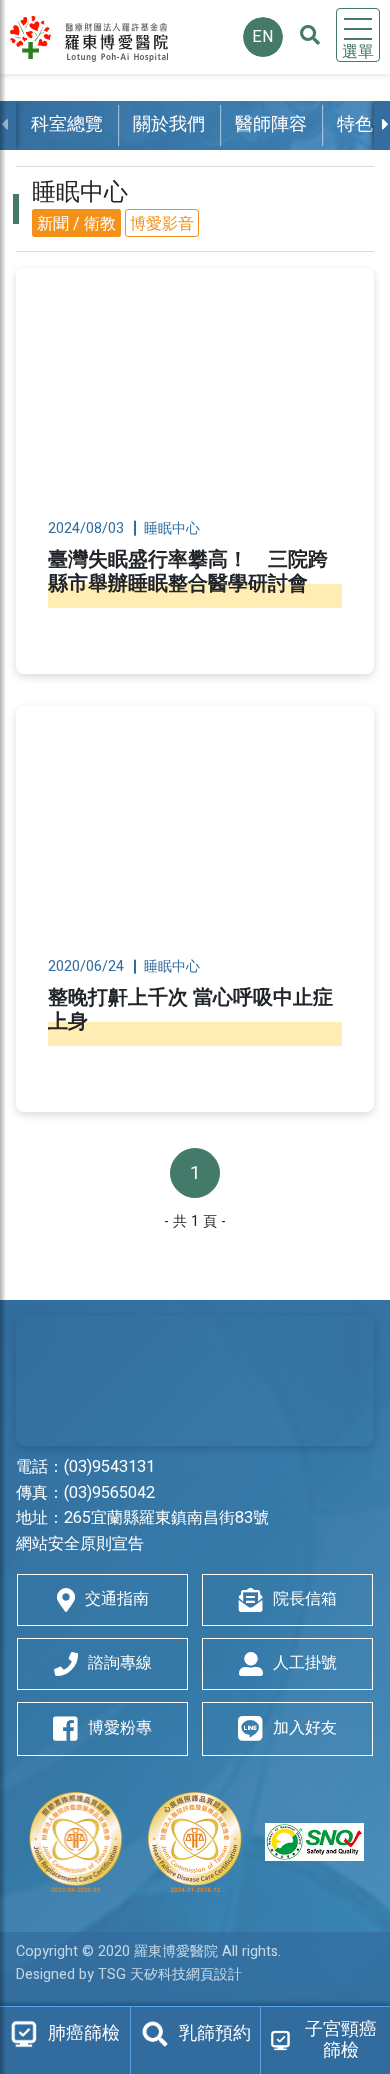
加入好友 (305, 1728)
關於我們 (169, 124)
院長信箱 (305, 1599)
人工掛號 (305, 1663)
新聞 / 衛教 (76, 224)
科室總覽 (67, 124)
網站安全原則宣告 (80, 1544)
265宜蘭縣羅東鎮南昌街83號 (166, 1518)
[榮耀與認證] (195, 1842)
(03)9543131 (109, 1467)
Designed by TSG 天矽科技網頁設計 (129, 1974)
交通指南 (117, 1599)
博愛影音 (162, 224)
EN (263, 37)
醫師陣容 (271, 124)
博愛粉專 (120, 1728)
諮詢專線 (120, 1663)
